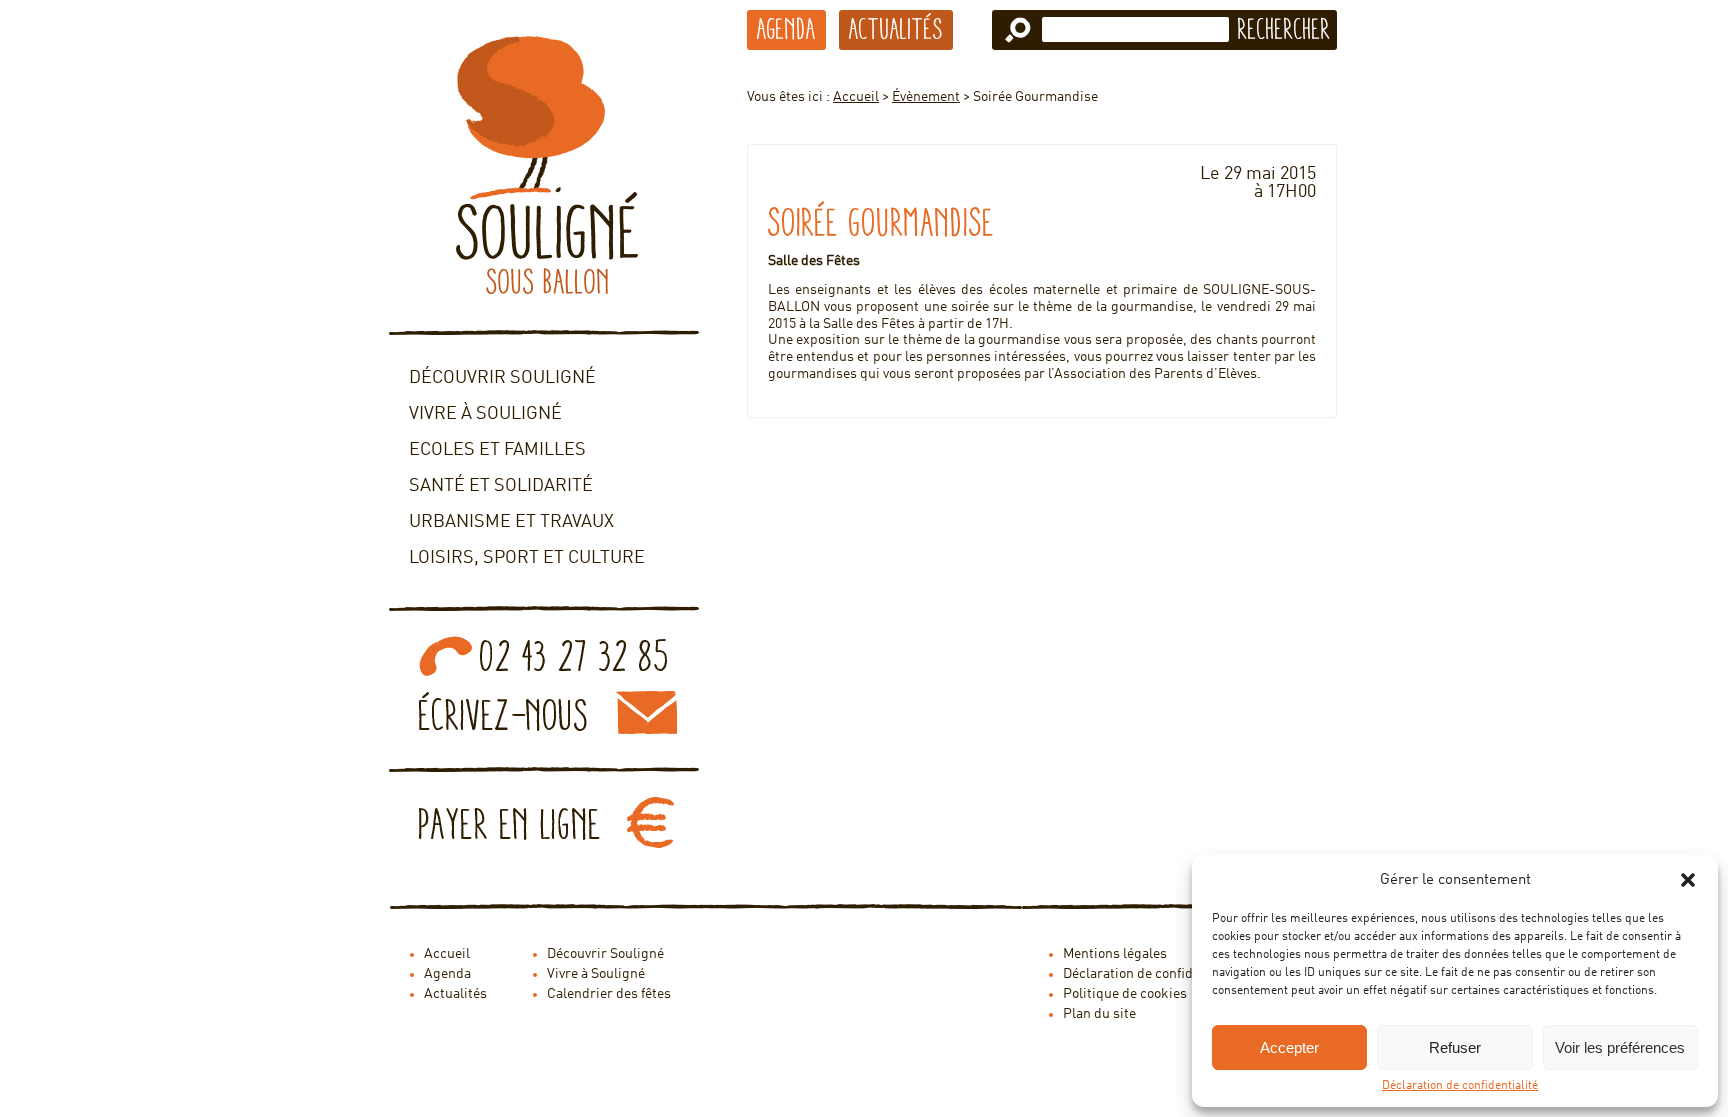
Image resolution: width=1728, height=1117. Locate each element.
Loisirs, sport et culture (527, 558)
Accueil (856, 97)
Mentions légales (1115, 954)
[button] (1688, 880)
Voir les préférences (1620, 1047)
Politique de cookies (1125, 994)
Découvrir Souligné (502, 378)
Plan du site (1099, 1014)
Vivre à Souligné (485, 414)
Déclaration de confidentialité (1460, 1086)
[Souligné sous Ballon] (544, 165)
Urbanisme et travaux (511, 522)
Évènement (926, 97)
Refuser (1455, 1047)
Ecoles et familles (497, 450)
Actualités (896, 29)
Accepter (1289, 1047)
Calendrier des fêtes (609, 994)
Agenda (786, 29)
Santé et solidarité (501, 486)
